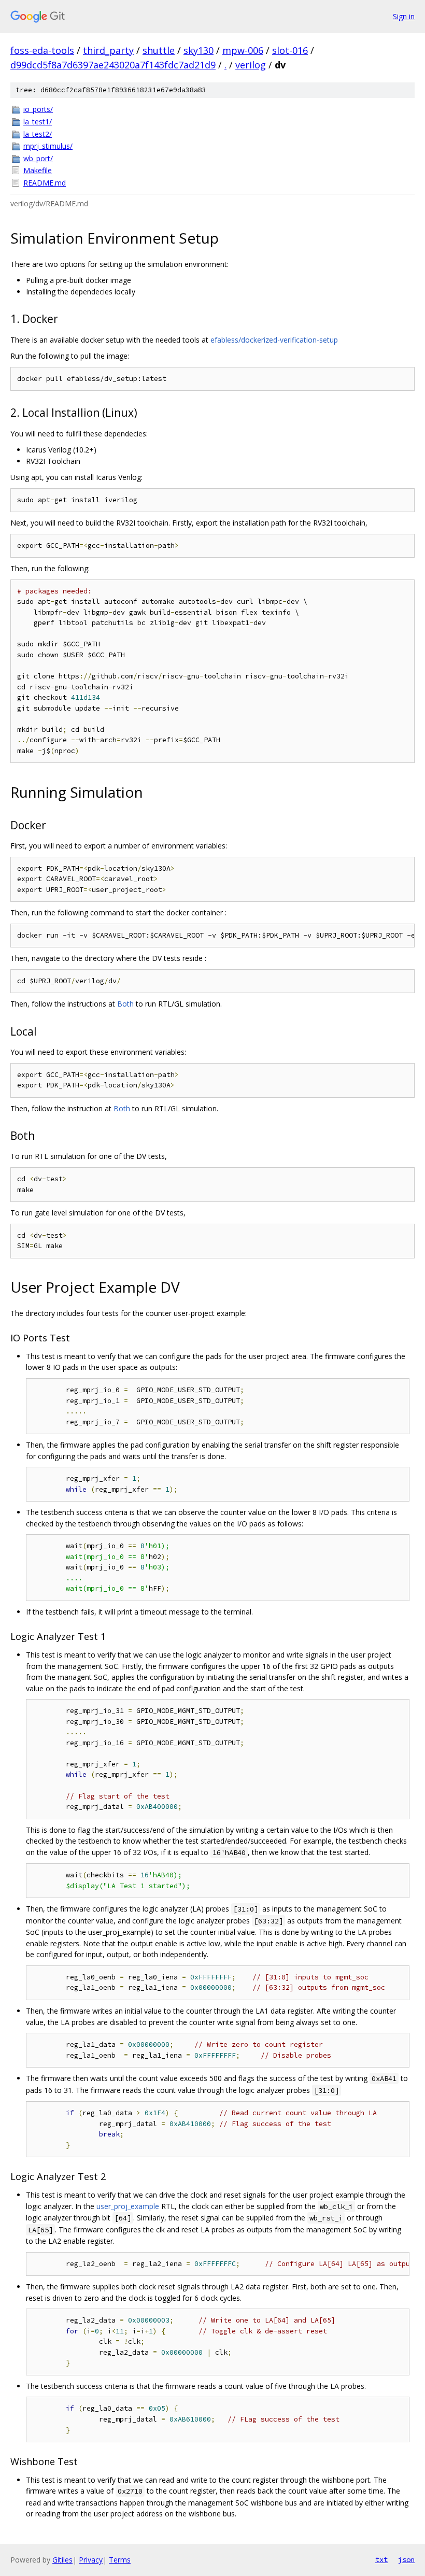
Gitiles (62, 2560)
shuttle (159, 50)
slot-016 (290, 50)
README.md (45, 183)
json (406, 2559)
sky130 (199, 50)
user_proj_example (128, 2206)
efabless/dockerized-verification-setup (274, 340)
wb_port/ (38, 158)
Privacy (91, 2560)
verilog (251, 65)
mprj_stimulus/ (48, 146)
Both (125, 1004)
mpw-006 (243, 50)
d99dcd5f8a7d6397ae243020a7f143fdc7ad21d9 (113, 65)
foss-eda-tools (42, 50)
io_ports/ (38, 109)
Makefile (38, 170)
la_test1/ (38, 122)
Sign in (404, 16)
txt (381, 2559)
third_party (108, 50)
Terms (120, 2560)
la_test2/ (38, 134)
